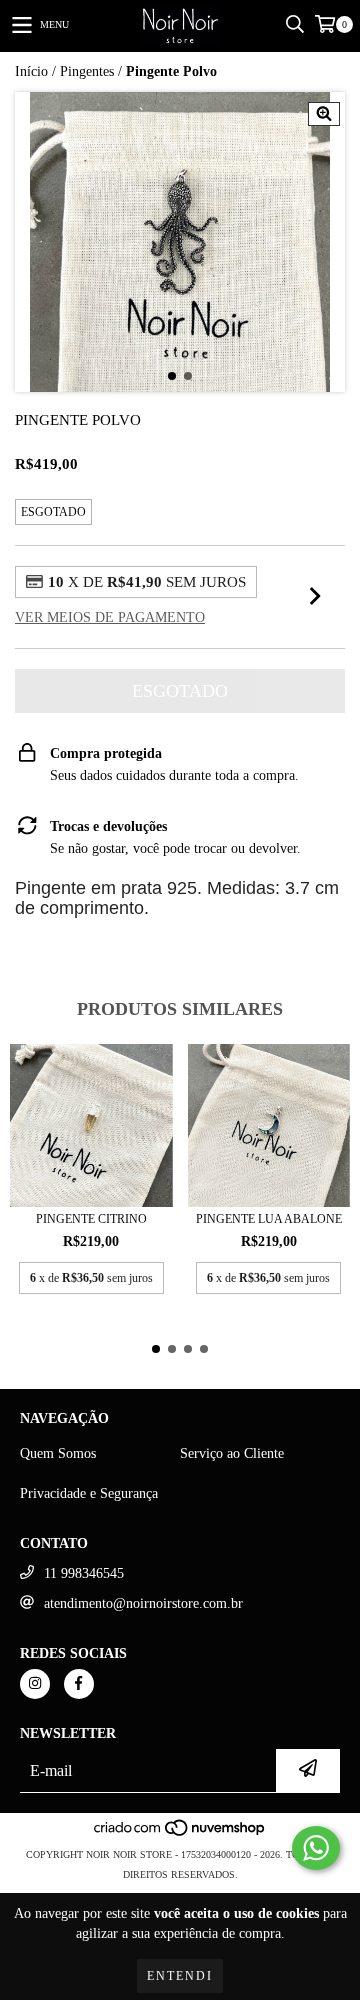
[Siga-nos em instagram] (35, 1684)
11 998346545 (84, 1573)
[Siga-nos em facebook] (79, 1684)
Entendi (180, 1976)
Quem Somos (58, 1453)
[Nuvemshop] (180, 1834)
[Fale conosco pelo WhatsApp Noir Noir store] (316, 1848)
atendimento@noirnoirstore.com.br (143, 1603)
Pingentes (87, 71)
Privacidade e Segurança (89, 1493)
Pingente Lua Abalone (269, 1219)
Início (31, 71)
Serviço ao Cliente (232, 1453)
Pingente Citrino (91, 1219)
